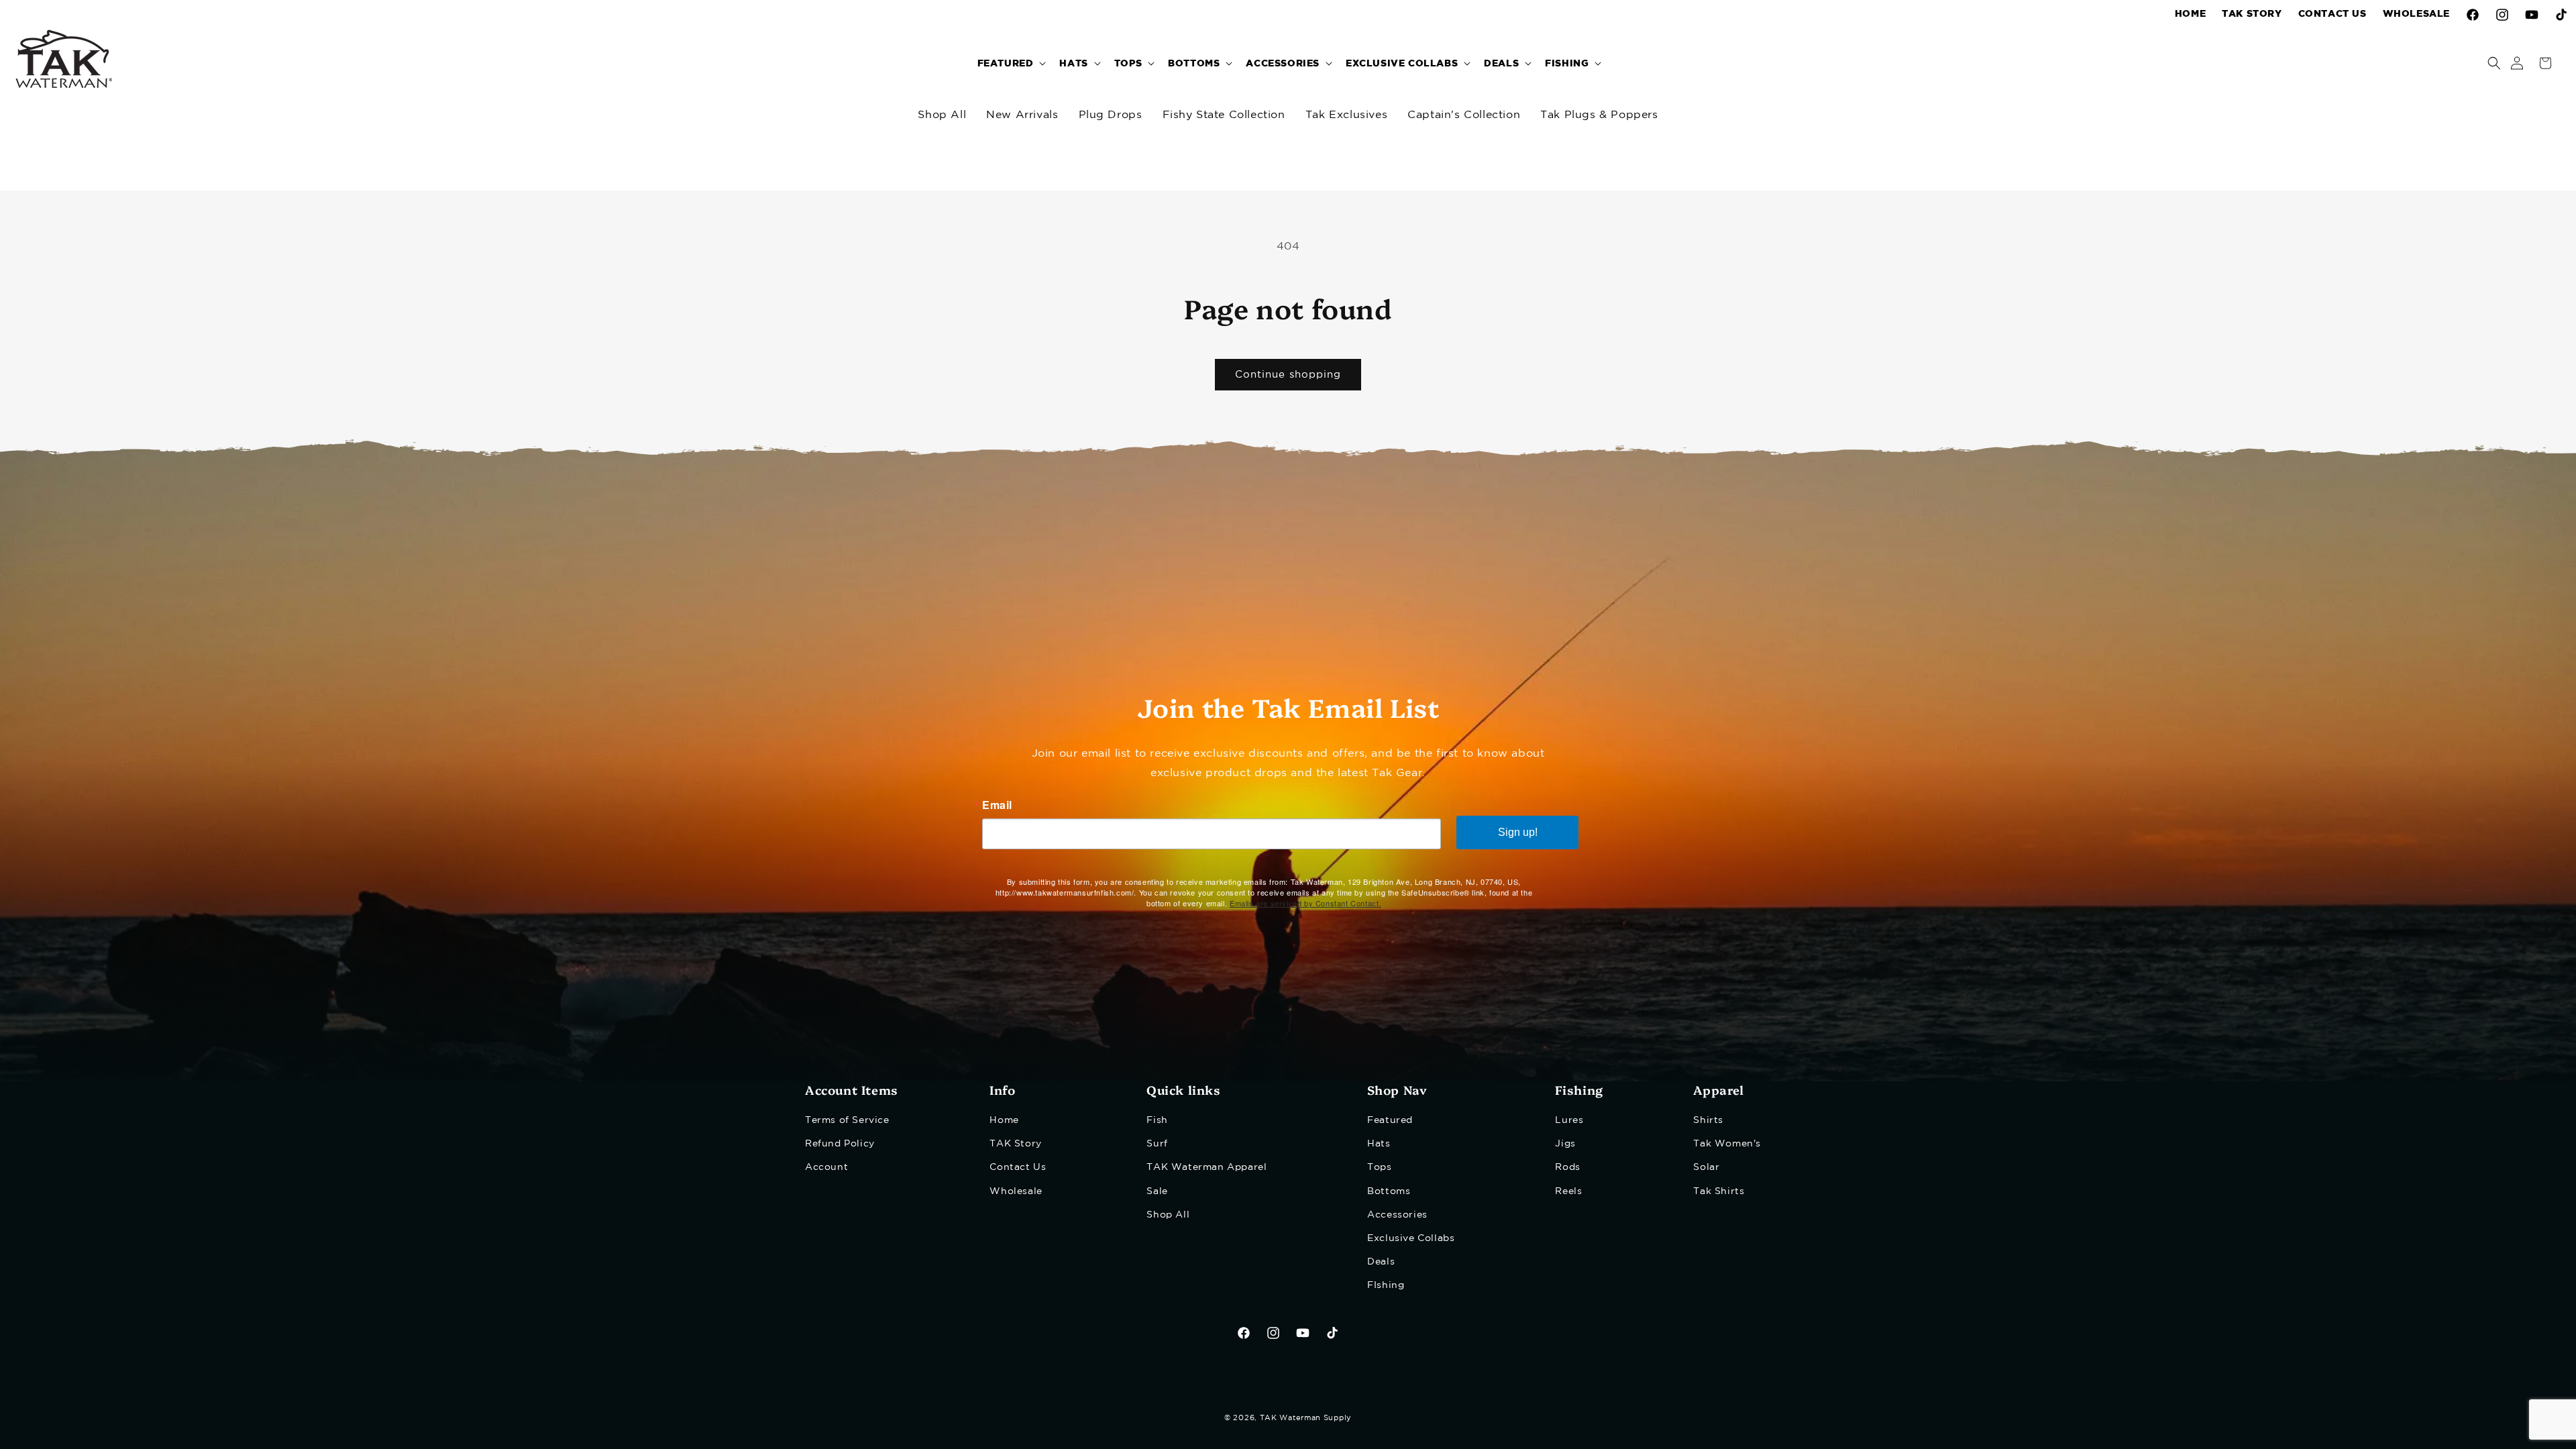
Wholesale (1016, 1191)
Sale (1157, 1191)
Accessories (1397, 1215)
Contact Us (1018, 1167)
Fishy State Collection (1224, 115)
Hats (1379, 1144)
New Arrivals (1022, 115)
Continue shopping (1288, 375)
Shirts (1708, 1120)
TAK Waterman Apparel (1206, 1167)
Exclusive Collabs (1411, 1238)
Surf (1157, 1144)
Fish (1157, 1120)
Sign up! (1518, 832)
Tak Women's (1727, 1144)
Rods (1567, 1167)
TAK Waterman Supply (1306, 1418)
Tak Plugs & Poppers (1599, 115)
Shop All (942, 115)
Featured (1390, 1120)
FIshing (1386, 1285)
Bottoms (1389, 1191)
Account (826, 1167)
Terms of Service (847, 1120)
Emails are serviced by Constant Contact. (1305, 903)
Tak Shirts (1719, 1191)
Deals (1381, 1262)
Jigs (1565, 1144)
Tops (1379, 1167)
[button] (1011, 63)
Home (1004, 1120)
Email (997, 805)
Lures (1569, 1120)
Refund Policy (840, 1144)
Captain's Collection (1464, 115)
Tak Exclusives (1346, 115)
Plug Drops (1111, 115)
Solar (1706, 1167)
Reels (1568, 1191)
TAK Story (1015, 1144)
